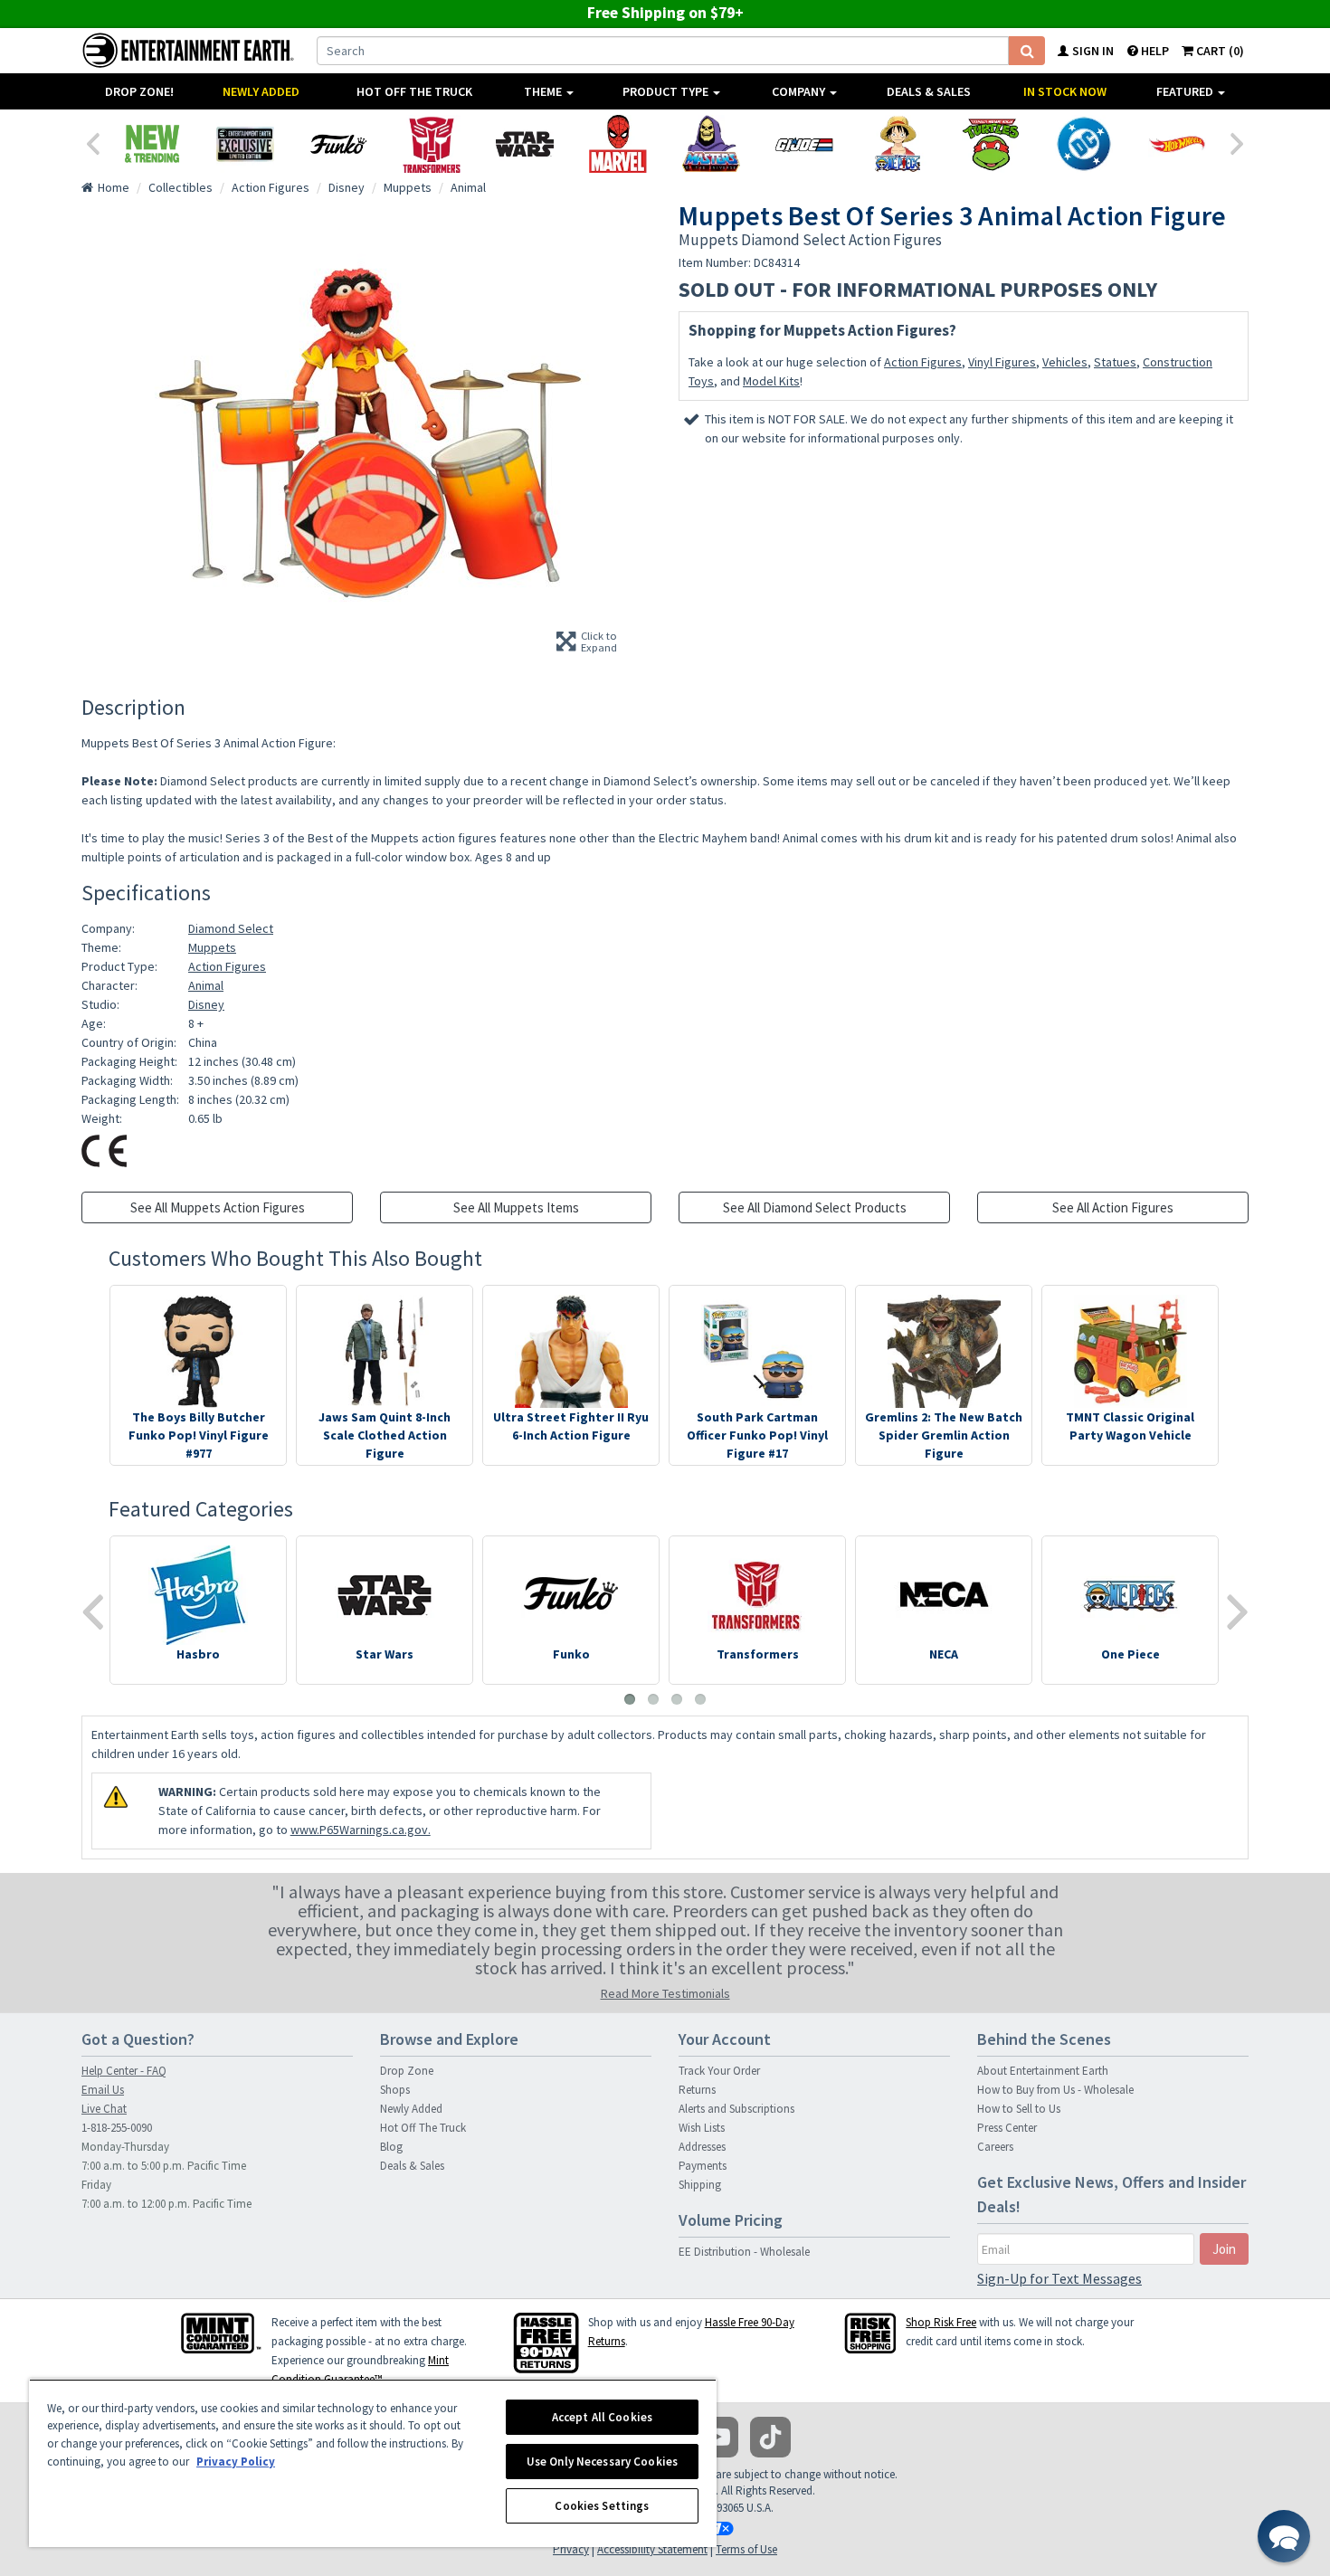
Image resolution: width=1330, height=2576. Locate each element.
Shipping (700, 2185)
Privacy (571, 2549)
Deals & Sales (929, 91)
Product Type (667, 91)
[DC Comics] (1083, 144)
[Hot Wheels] (1177, 144)
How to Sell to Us (1019, 2109)
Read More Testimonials (665, 1993)
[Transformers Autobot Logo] (431, 144)
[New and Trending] (152, 144)
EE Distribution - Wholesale (744, 2252)
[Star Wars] (524, 144)
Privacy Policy (236, 2462)
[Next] (1238, 142)
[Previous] (92, 142)
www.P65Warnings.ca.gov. (361, 1830)
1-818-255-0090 (117, 2128)
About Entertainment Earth (1043, 2071)
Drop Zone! (139, 91)
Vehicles (1065, 362)
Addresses (702, 2147)
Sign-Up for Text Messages (1059, 2278)
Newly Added (261, 91)
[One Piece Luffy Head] (897, 144)
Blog (391, 2147)
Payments (703, 2166)
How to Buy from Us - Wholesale (1055, 2090)
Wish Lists (702, 2128)
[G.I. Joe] (804, 144)
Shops (395, 2090)
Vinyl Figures (1002, 362)
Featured (1186, 91)
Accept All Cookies (602, 2417)
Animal (206, 985)
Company (800, 91)
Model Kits (771, 381)
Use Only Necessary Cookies (602, 2462)
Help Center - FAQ (124, 2071)
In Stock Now (1065, 91)
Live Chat (104, 2109)
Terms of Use (746, 2549)
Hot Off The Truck (414, 91)
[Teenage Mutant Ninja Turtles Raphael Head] (990, 144)
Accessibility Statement (652, 2549)
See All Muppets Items (516, 1207)
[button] (1284, 2536)
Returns (697, 2090)
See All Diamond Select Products (815, 1207)
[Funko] (338, 144)
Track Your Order (719, 2071)
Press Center (1007, 2128)
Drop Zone (407, 2071)
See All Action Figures (1113, 1207)
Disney (206, 1004)
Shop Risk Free (941, 2322)
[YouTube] (718, 2437)
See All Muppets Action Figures (218, 1207)
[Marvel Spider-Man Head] (617, 144)
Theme (544, 91)
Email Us (103, 2090)
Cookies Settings (602, 2506)
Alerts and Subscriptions (736, 2109)
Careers (995, 2147)
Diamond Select (231, 928)
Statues (1115, 362)
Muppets (212, 947)
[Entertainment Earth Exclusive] (245, 144)
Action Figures (923, 362)
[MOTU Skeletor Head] (711, 144)
